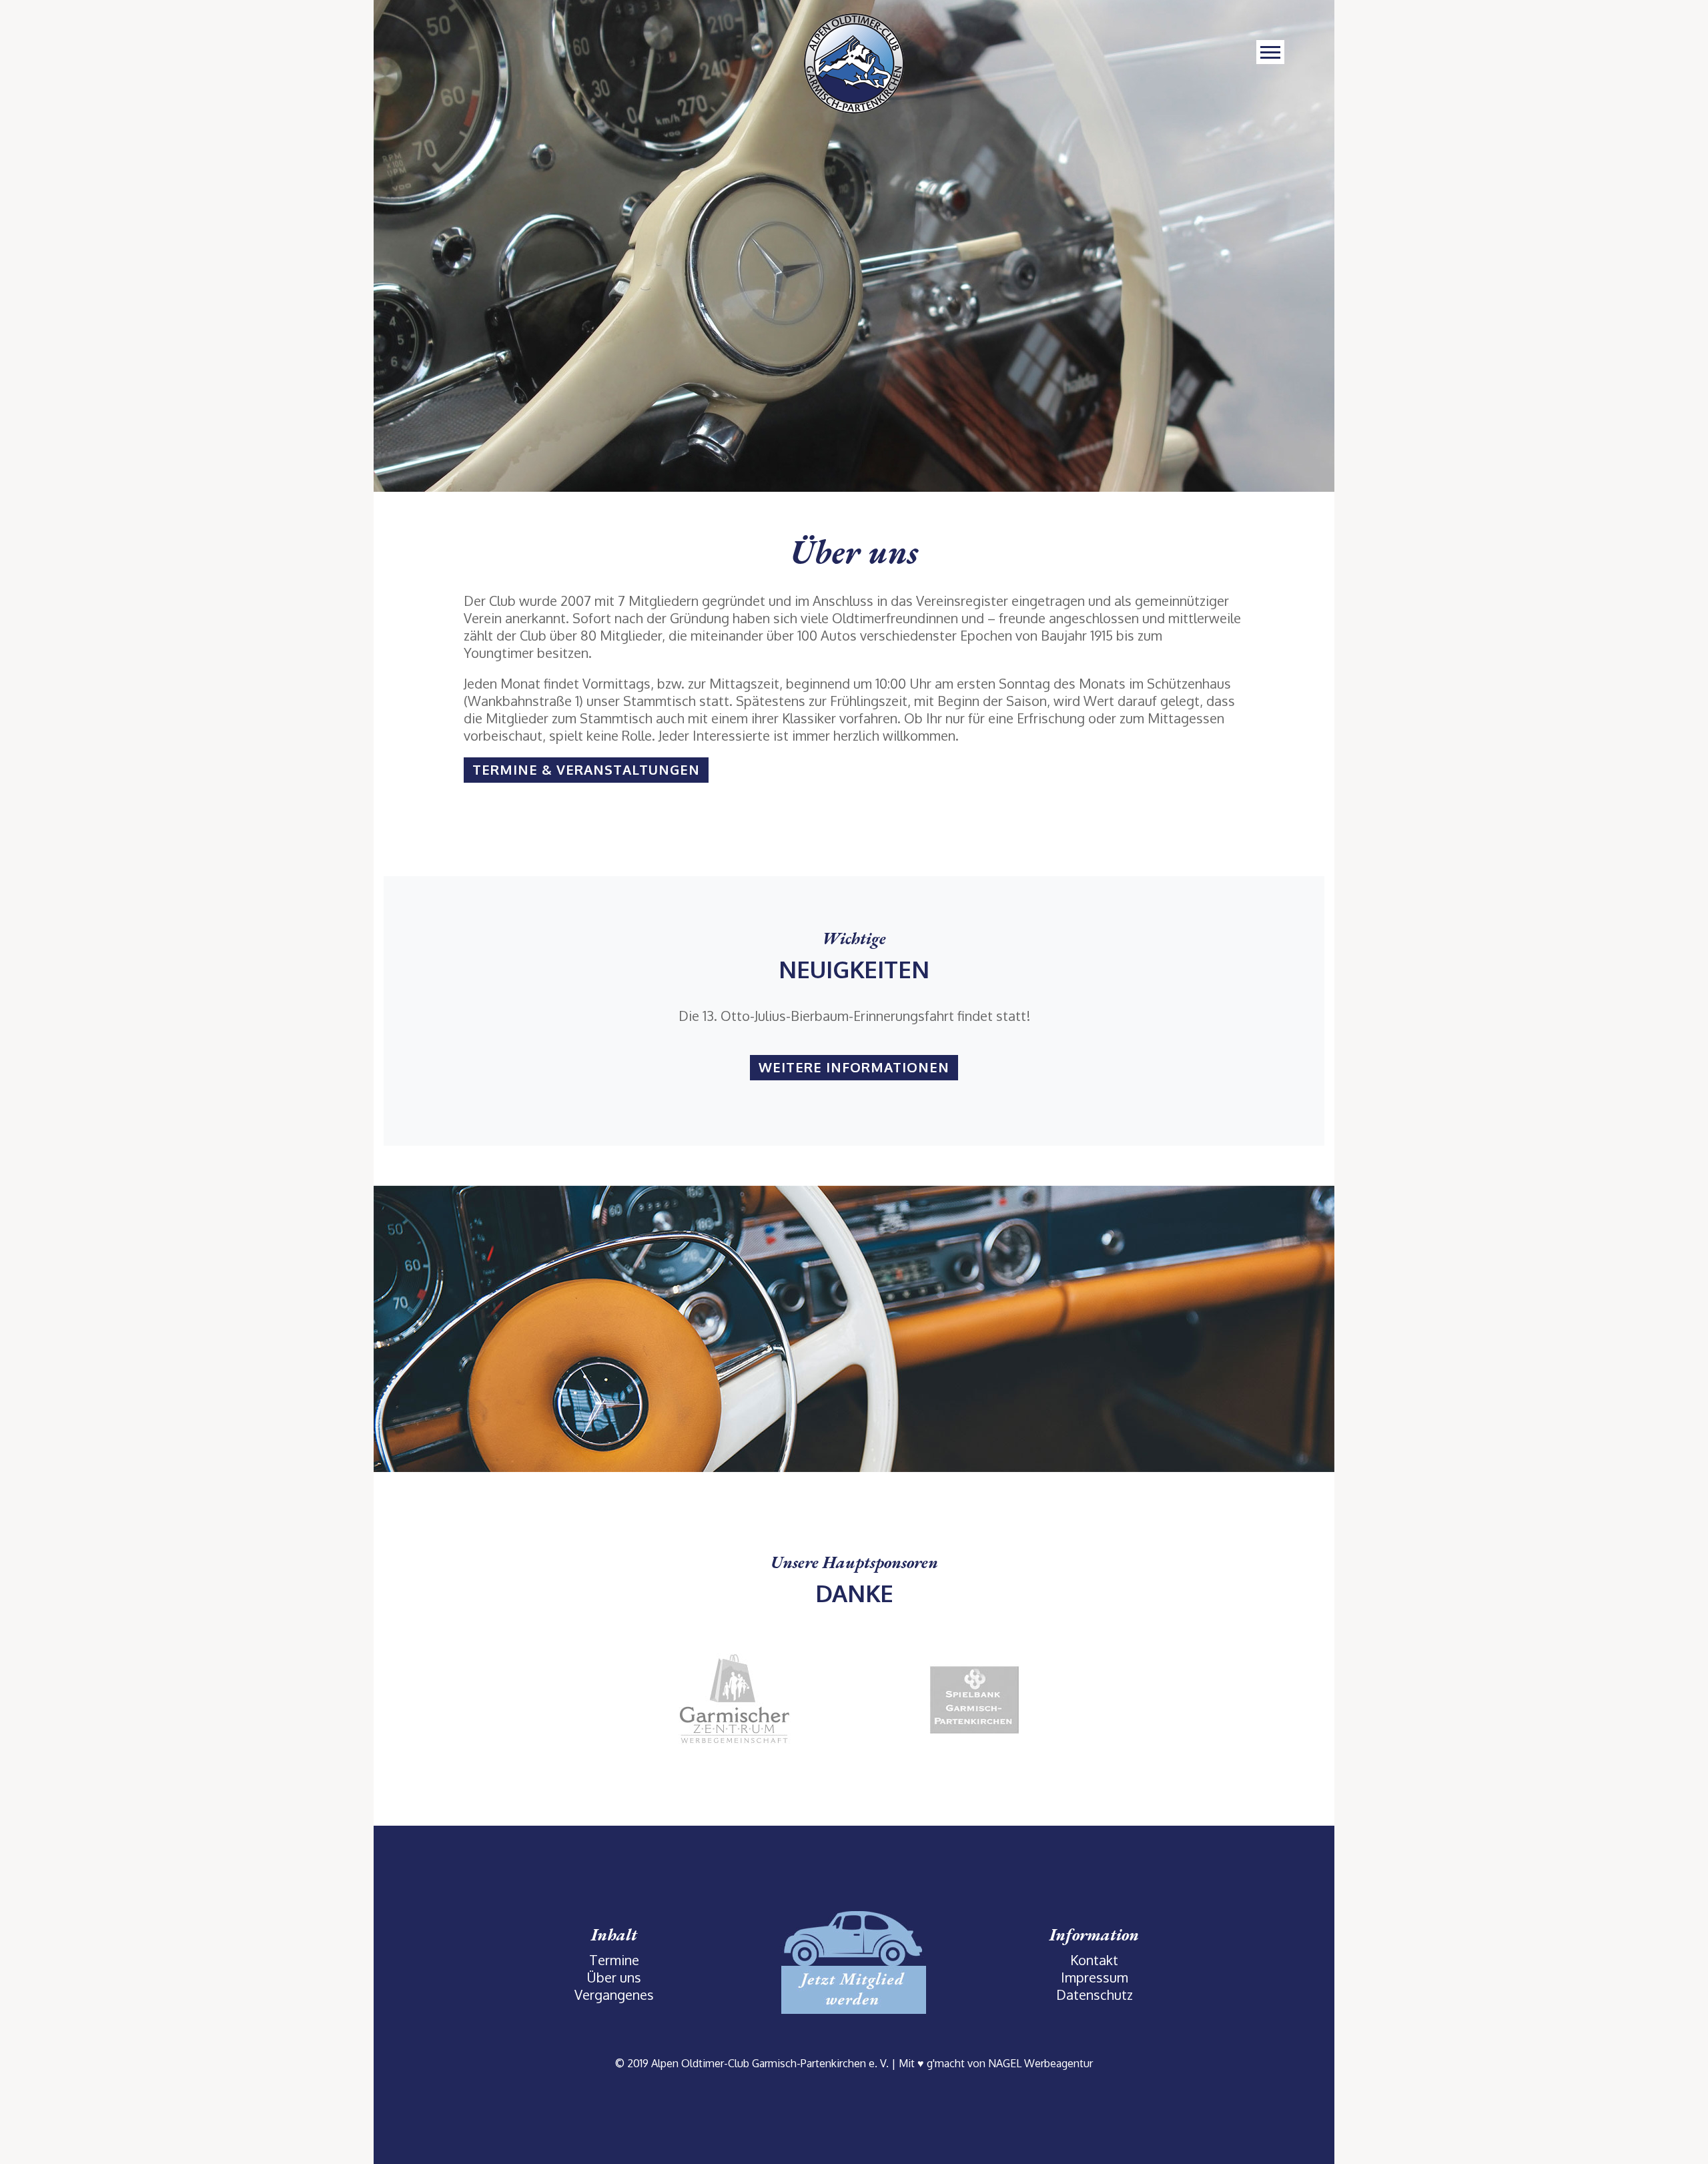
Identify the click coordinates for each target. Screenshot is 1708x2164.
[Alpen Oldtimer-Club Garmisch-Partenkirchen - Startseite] (854, 62)
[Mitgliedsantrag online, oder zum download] (854, 1960)
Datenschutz (1095, 1995)
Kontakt (1094, 1960)
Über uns (614, 1977)
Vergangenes (614, 1995)
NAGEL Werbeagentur (1040, 2063)
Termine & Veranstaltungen (586, 769)
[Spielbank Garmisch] (974, 1698)
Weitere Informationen (854, 1067)
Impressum (1095, 1977)
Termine (614, 1960)
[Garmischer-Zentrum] (734, 1698)
